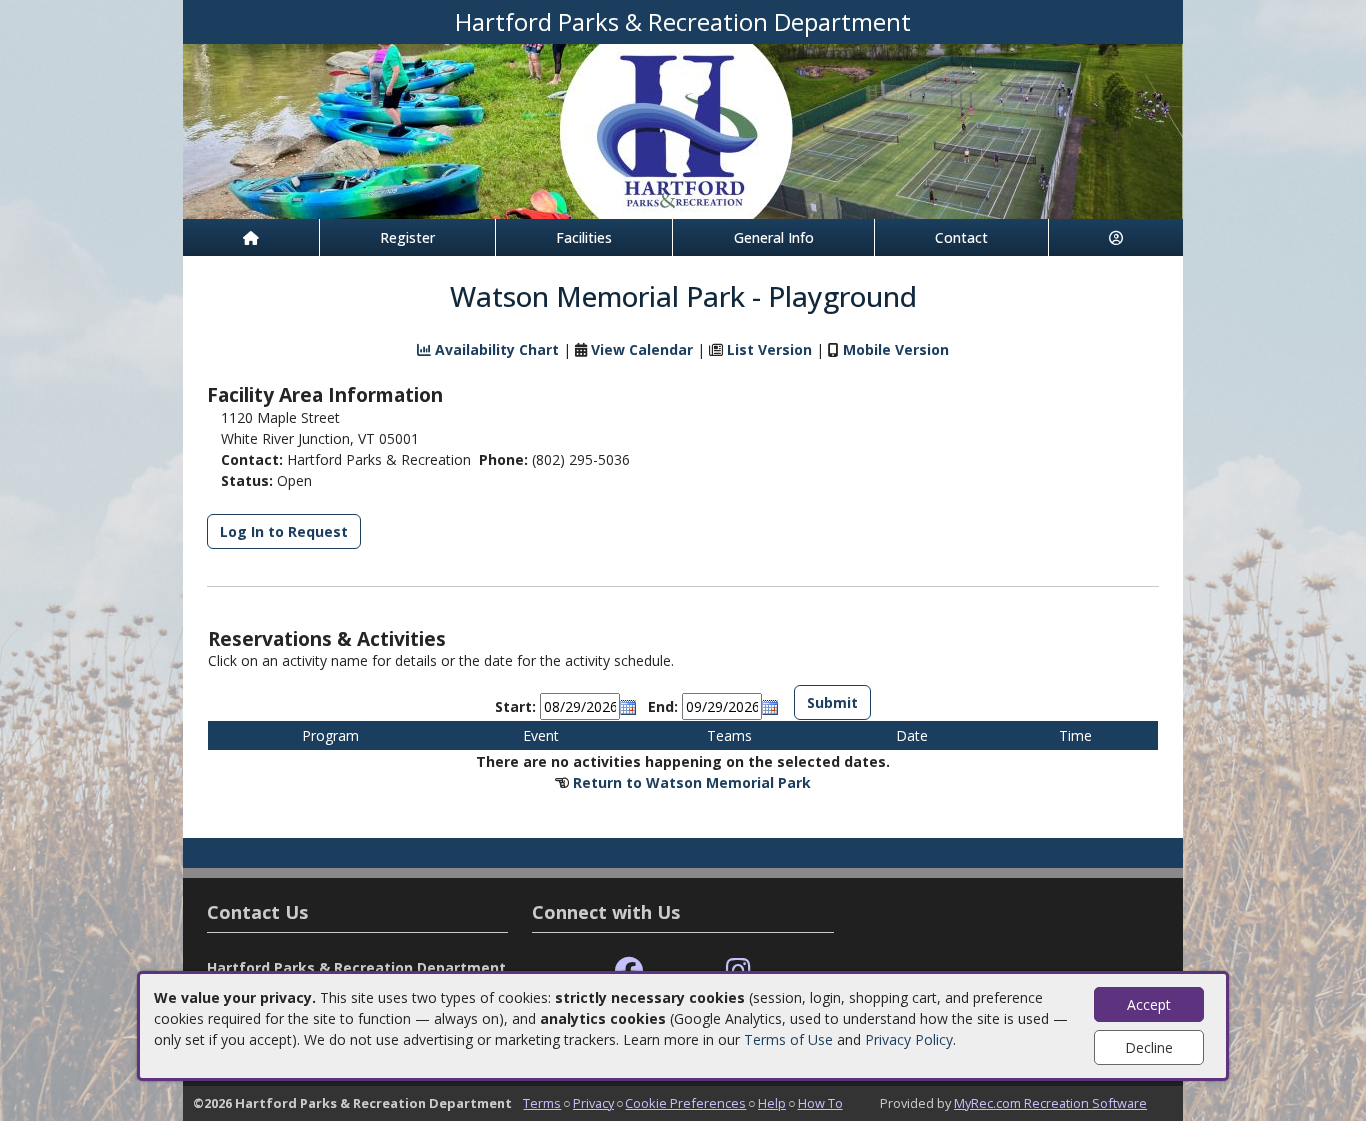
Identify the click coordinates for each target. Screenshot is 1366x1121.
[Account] (1116, 237)
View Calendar (642, 349)
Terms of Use (788, 1039)
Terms (542, 1103)
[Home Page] (251, 237)
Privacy (593, 1103)
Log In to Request (284, 531)
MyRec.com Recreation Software (1050, 1103)
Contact (961, 237)
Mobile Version (896, 349)
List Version (769, 349)
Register (407, 237)
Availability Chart (495, 349)
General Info (774, 237)
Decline (1149, 1047)
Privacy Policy (909, 1039)
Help (772, 1103)
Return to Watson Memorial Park (692, 782)
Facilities (584, 237)
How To (820, 1103)
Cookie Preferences (685, 1103)
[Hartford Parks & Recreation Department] (683, 129)
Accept (1149, 1004)
